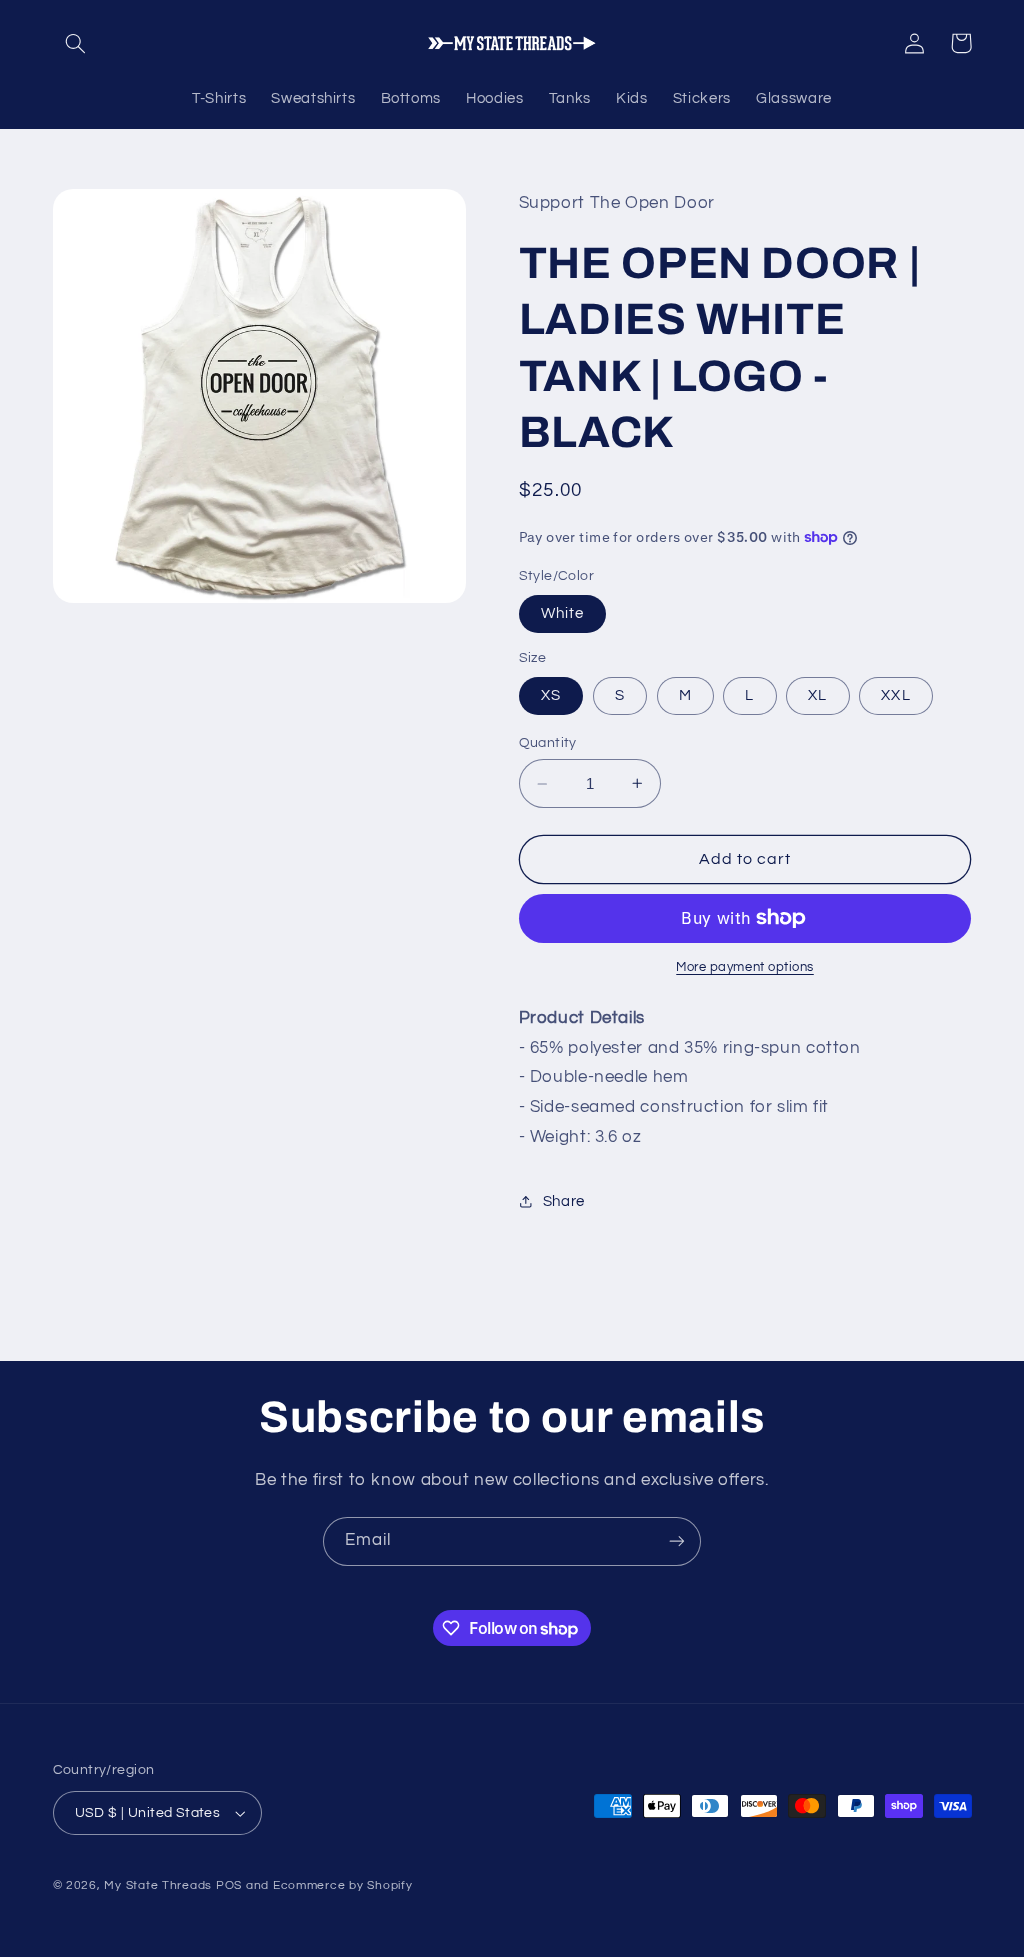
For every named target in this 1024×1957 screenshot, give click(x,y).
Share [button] (564, 1201)
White (562, 613)
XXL (895, 695)
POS (229, 1885)
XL (817, 695)
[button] (76, 43)
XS (551, 695)
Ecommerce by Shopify (343, 1885)
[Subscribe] (677, 1541)
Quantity (548, 743)
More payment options (745, 967)
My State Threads (158, 1885)
